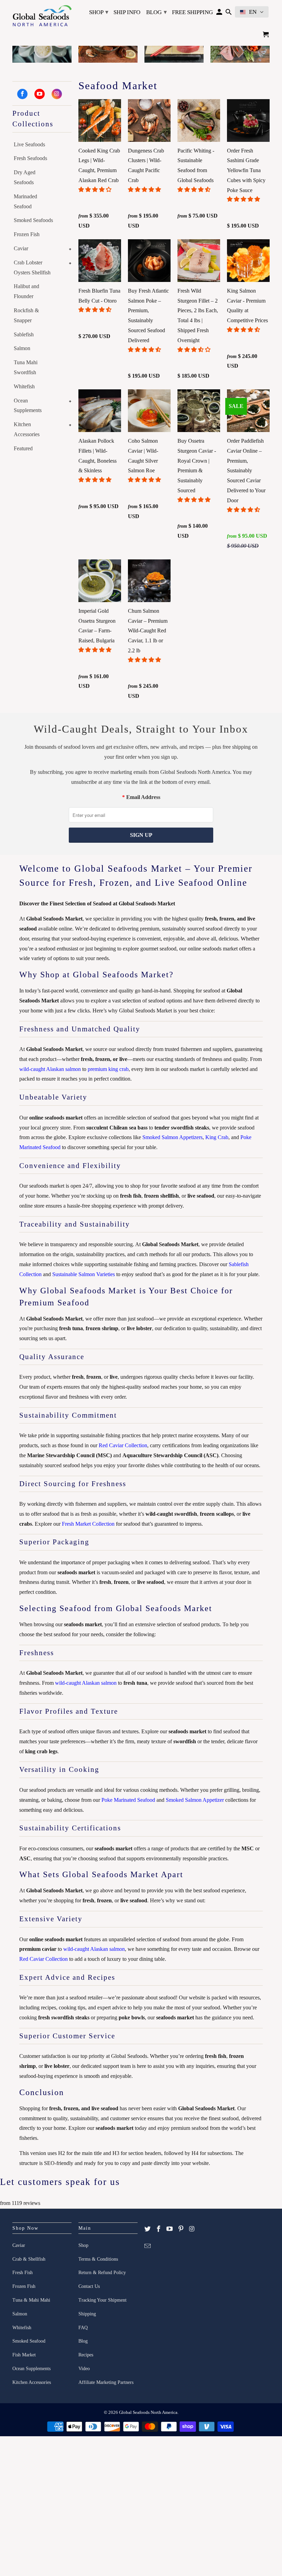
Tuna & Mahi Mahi (31, 2300)
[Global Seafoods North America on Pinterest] (181, 2229)
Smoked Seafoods (33, 220)
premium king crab (108, 1069)
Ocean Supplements (28, 406)
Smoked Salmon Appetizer (195, 1800)
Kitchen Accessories (27, 429)
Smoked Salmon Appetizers (172, 1137)
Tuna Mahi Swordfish (26, 367)
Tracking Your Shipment (102, 2300)
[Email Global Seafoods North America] (148, 2246)
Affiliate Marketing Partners (106, 2382)
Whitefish (24, 386)
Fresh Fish (23, 2273)
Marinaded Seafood (25, 201)
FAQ (83, 2328)
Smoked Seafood (29, 2341)
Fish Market (24, 2355)
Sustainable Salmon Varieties (84, 1274)
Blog (156, 12)
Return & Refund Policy (102, 2273)
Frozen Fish (27, 234)
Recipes (86, 2355)
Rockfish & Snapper (26, 315)
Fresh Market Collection (88, 1524)
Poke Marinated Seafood (128, 1800)
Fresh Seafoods (30, 158)
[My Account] (219, 14)
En (253, 12)
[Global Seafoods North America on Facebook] (22, 94)
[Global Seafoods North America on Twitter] (148, 2229)
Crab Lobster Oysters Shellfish (32, 267)
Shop (99, 12)
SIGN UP (141, 835)
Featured (23, 448)
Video (84, 2369)
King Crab (217, 1137)
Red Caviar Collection (123, 1445)
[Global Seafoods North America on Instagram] (57, 94)
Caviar (21, 248)
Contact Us (89, 2286)
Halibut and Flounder (26, 291)
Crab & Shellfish (29, 2259)
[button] (96, 190)
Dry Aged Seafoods (25, 177)
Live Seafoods (29, 144)
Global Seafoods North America (148, 2412)
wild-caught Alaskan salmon (50, 1069)
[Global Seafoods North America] (42, 17)
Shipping (87, 2314)
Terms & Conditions (98, 2259)
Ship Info (127, 12)
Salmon (22, 348)
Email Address (143, 797)
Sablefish (24, 334)
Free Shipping (192, 12)
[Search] (229, 14)
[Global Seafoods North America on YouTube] (40, 94)
